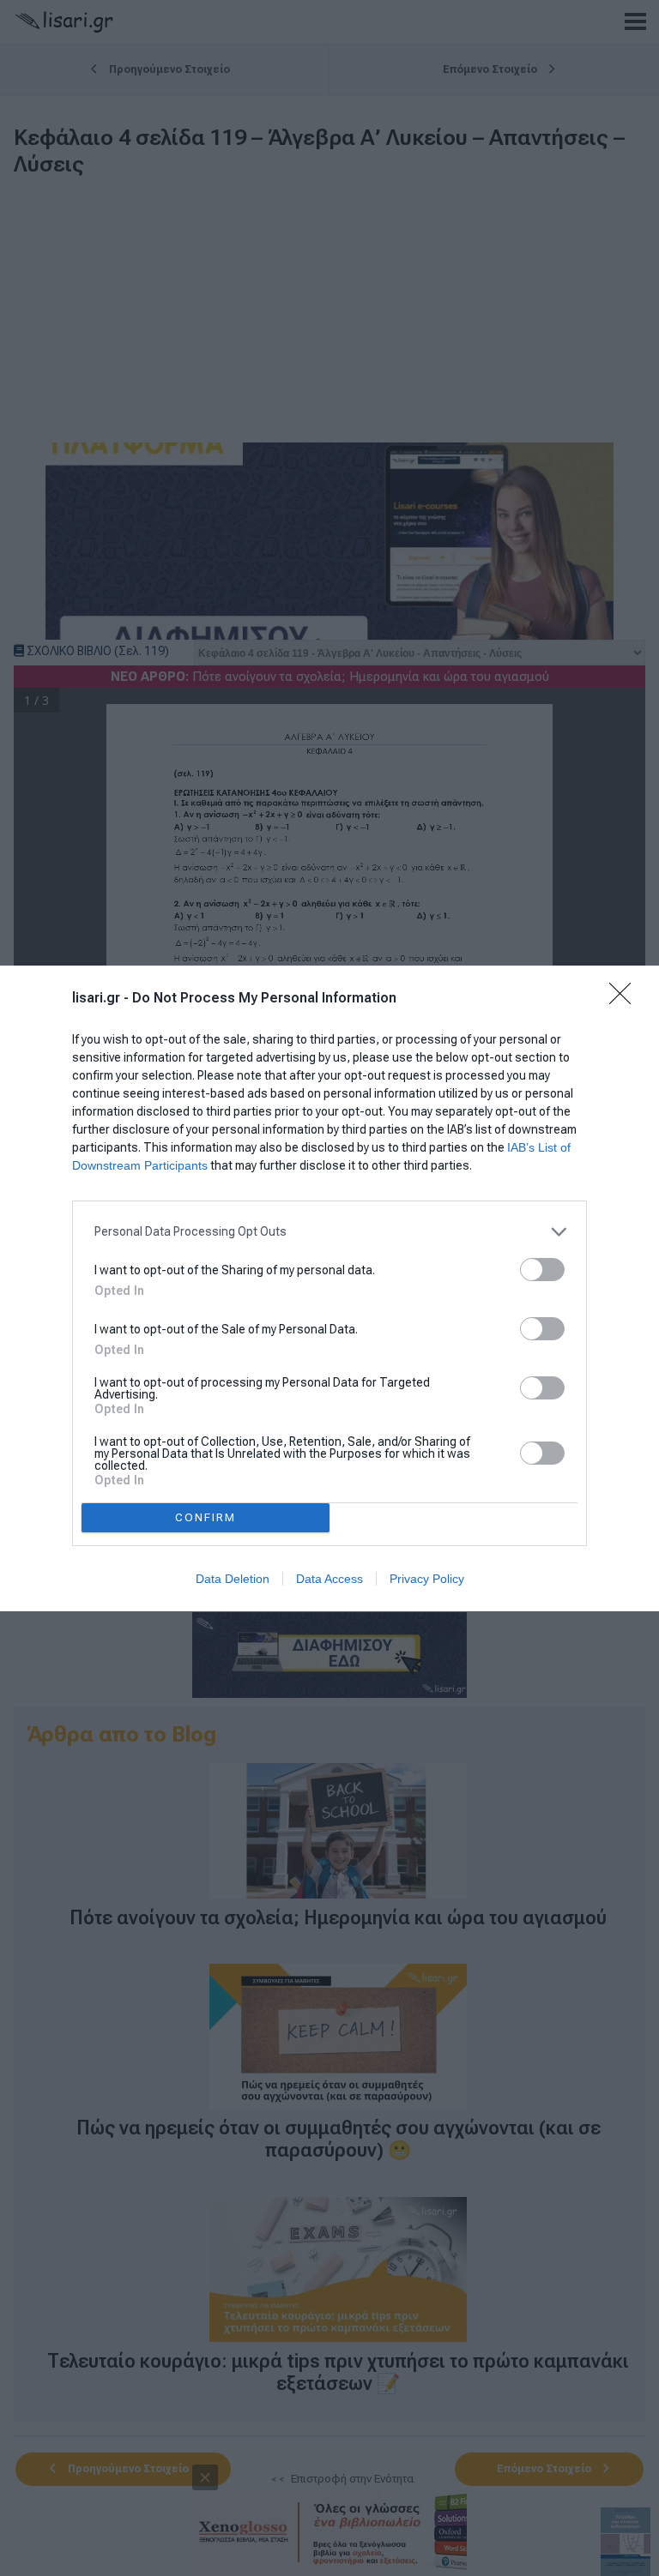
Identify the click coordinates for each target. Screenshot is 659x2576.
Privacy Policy (427, 1579)
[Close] (626, 999)
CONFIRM (206, 1517)
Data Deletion (233, 1579)
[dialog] (329, 1288)
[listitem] (329, 1232)
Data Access (329, 1579)
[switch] (542, 1270)
